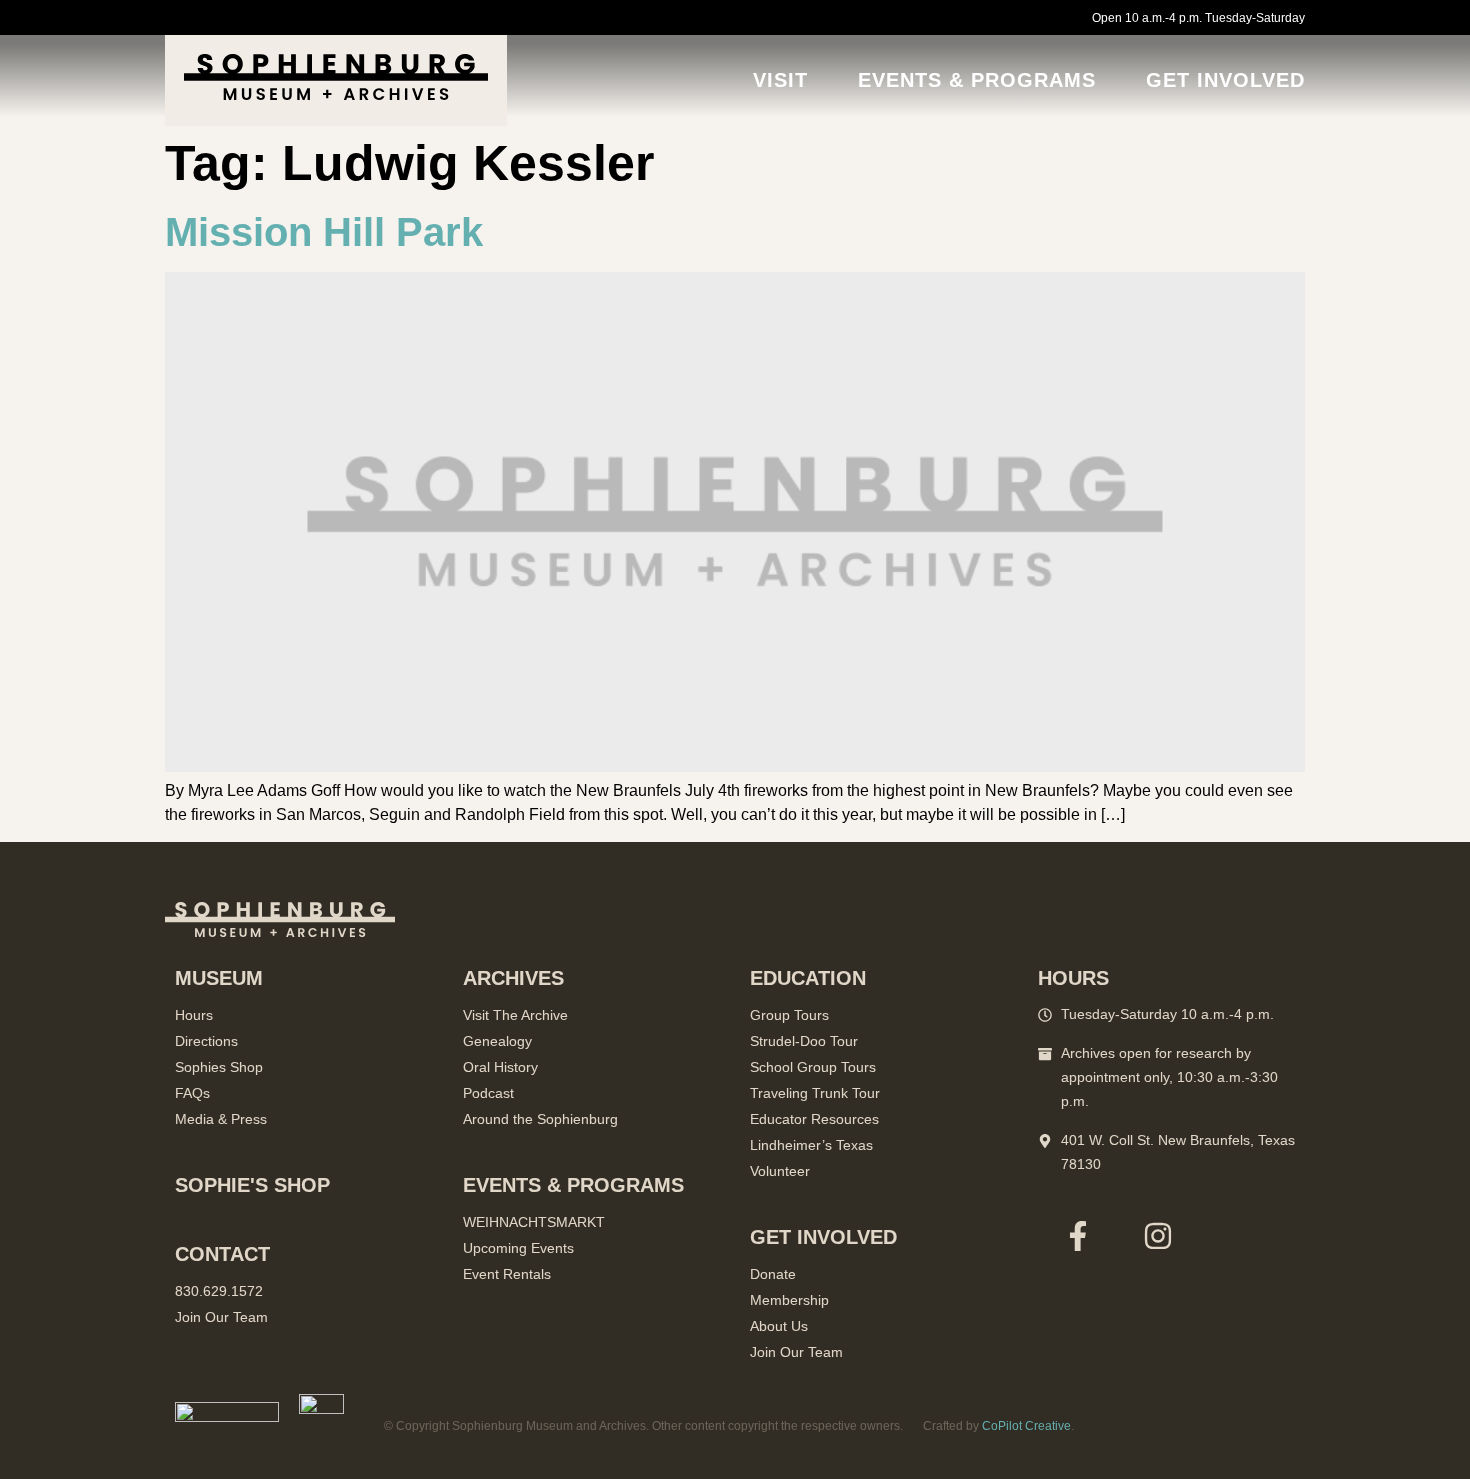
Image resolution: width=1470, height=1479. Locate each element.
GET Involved (1225, 80)
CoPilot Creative (1026, 1426)
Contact (222, 1254)
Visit (780, 80)
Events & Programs (977, 80)
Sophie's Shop (252, 1185)
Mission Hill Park (324, 232)
